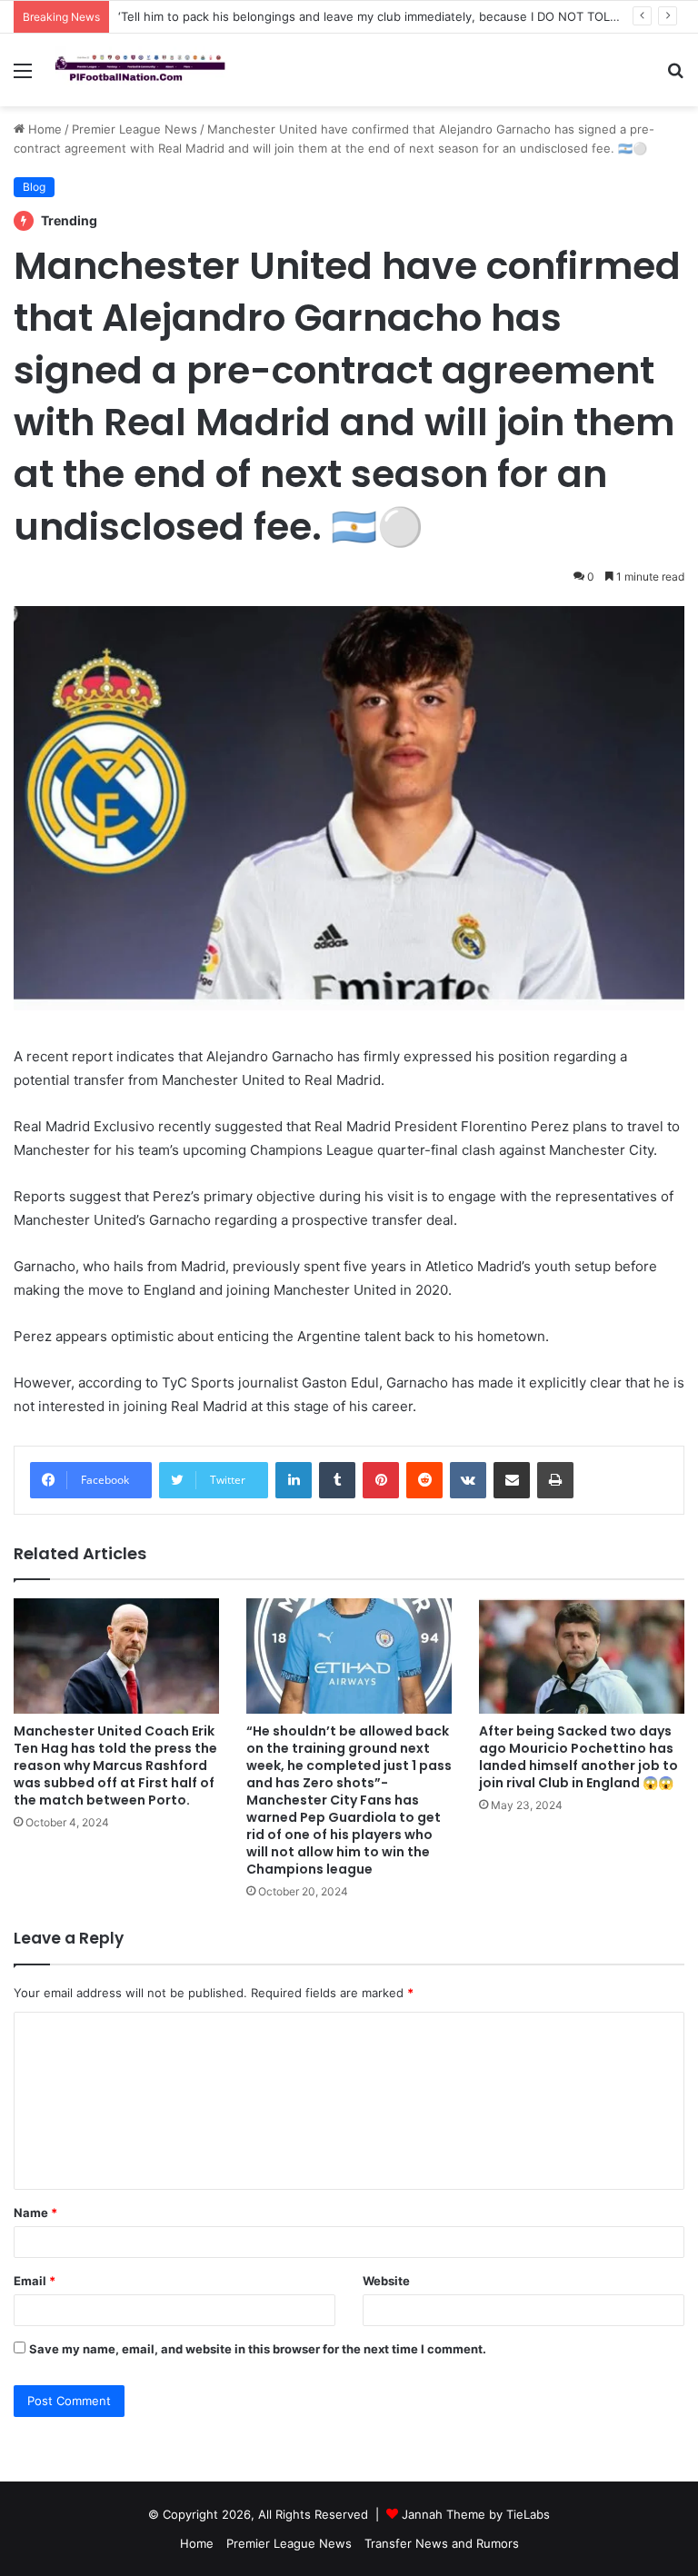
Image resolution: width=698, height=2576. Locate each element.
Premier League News (135, 129)
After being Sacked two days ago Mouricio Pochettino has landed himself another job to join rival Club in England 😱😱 (578, 1757)
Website (386, 2281)
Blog (34, 187)
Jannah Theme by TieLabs (476, 2514)
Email (35, 2281)
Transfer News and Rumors (442, 2543)
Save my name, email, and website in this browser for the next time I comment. (258, 2349)
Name (35, 2213)
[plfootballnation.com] (142, 70)
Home (43, 129)
